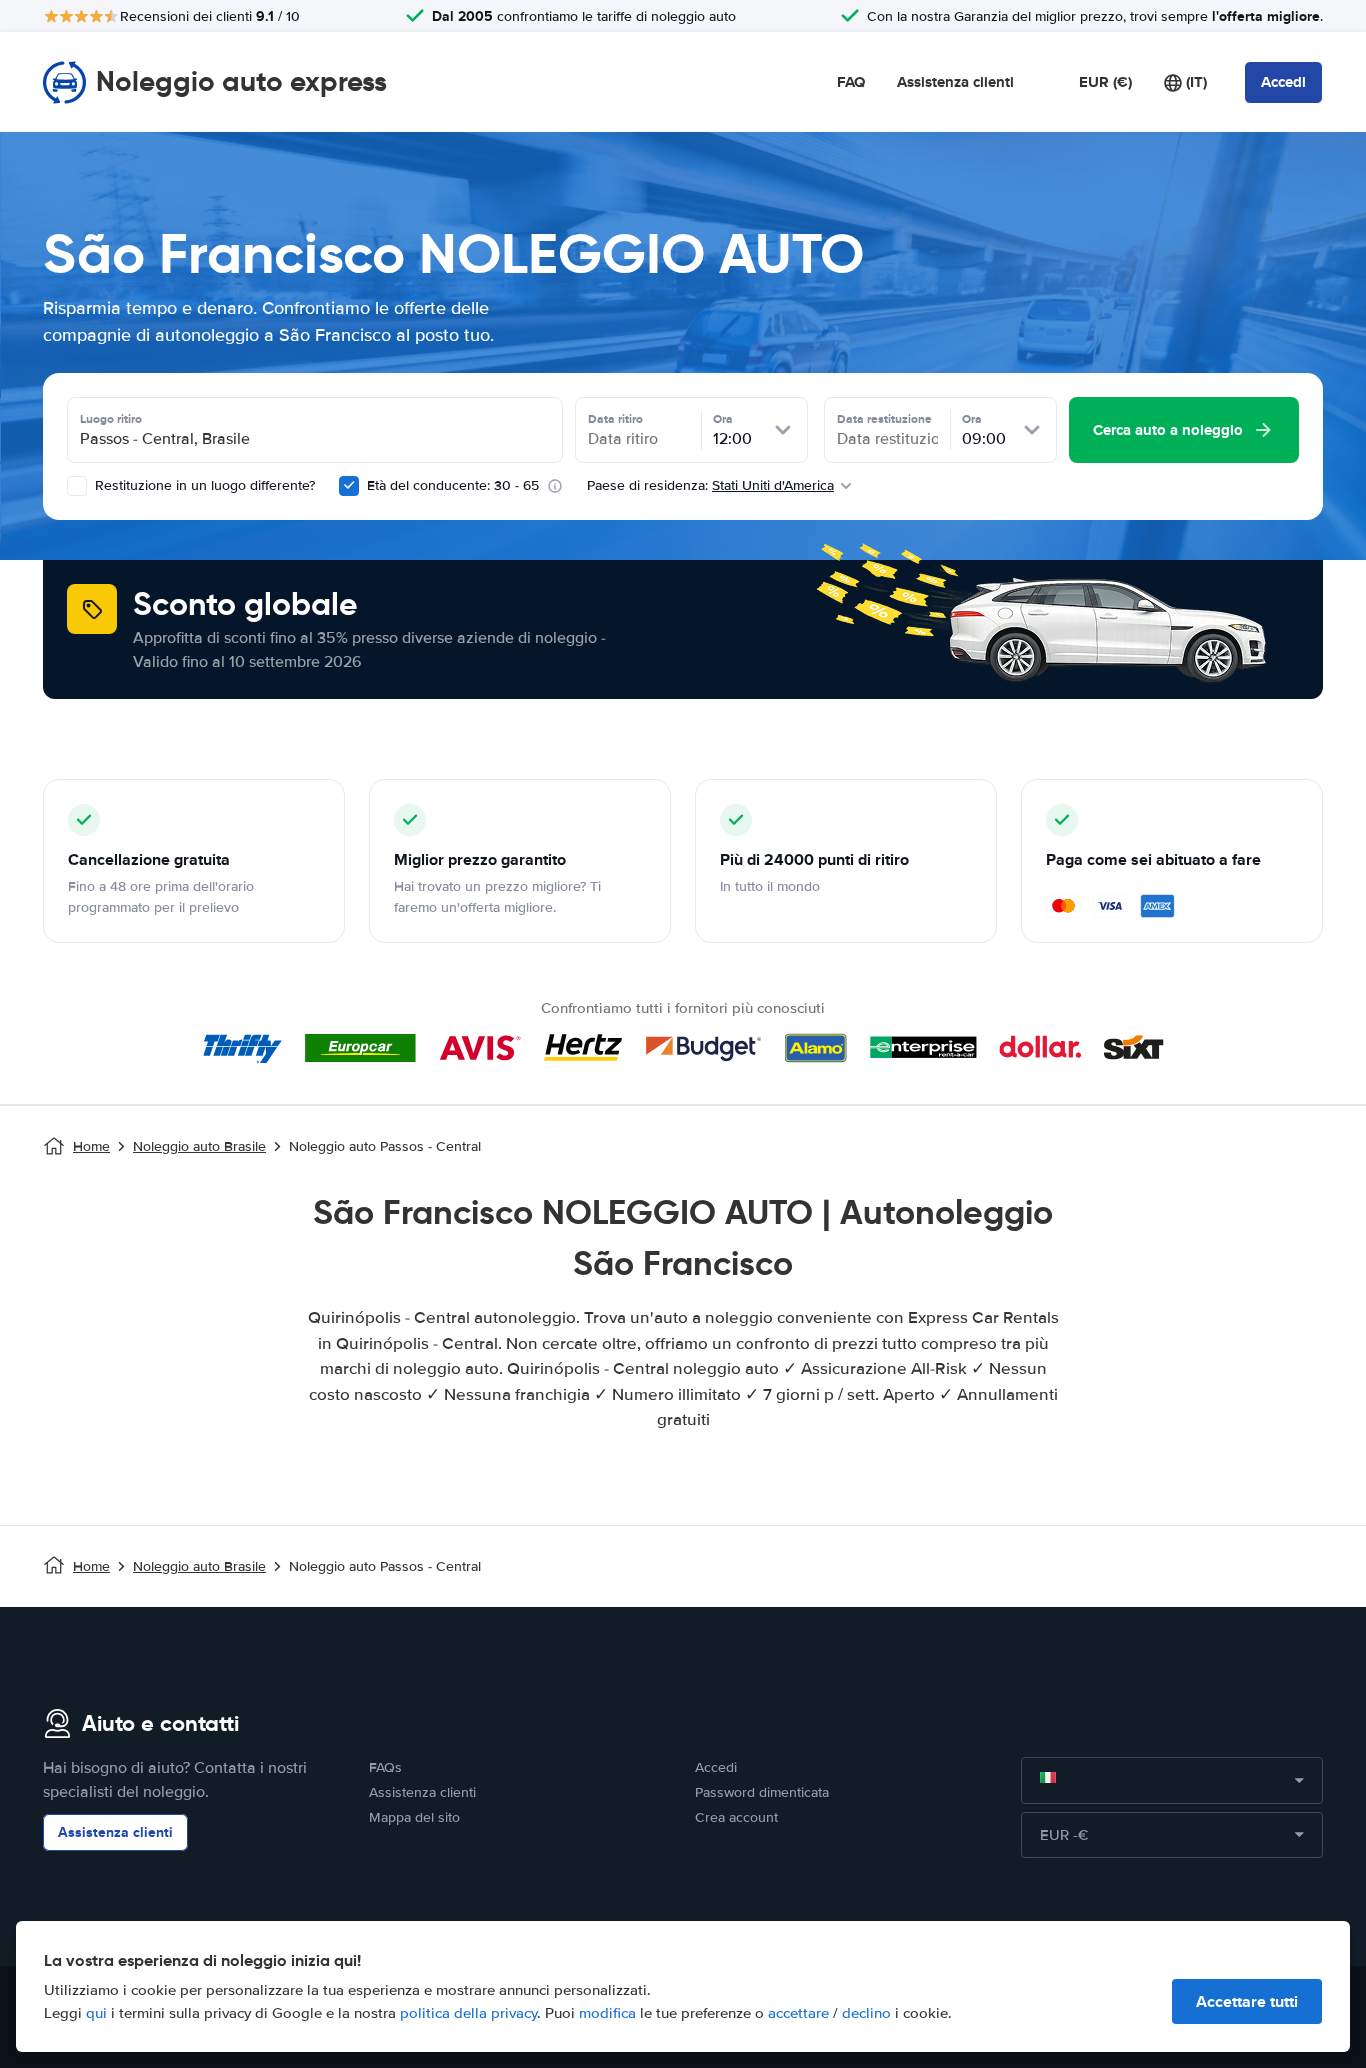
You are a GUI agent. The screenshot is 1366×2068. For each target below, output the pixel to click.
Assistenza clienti (955, 82)
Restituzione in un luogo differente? (203, 485)
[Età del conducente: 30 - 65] (349, 486)
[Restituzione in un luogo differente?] (77, 486)
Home (91, 1146)
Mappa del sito (414, 1817)
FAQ (851, 82)
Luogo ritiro (111, 419)
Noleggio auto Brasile (199, 1146)
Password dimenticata (762, 1792)
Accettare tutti (1247, 2001)
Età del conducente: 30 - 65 (453, 485)
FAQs (385, 1767)
